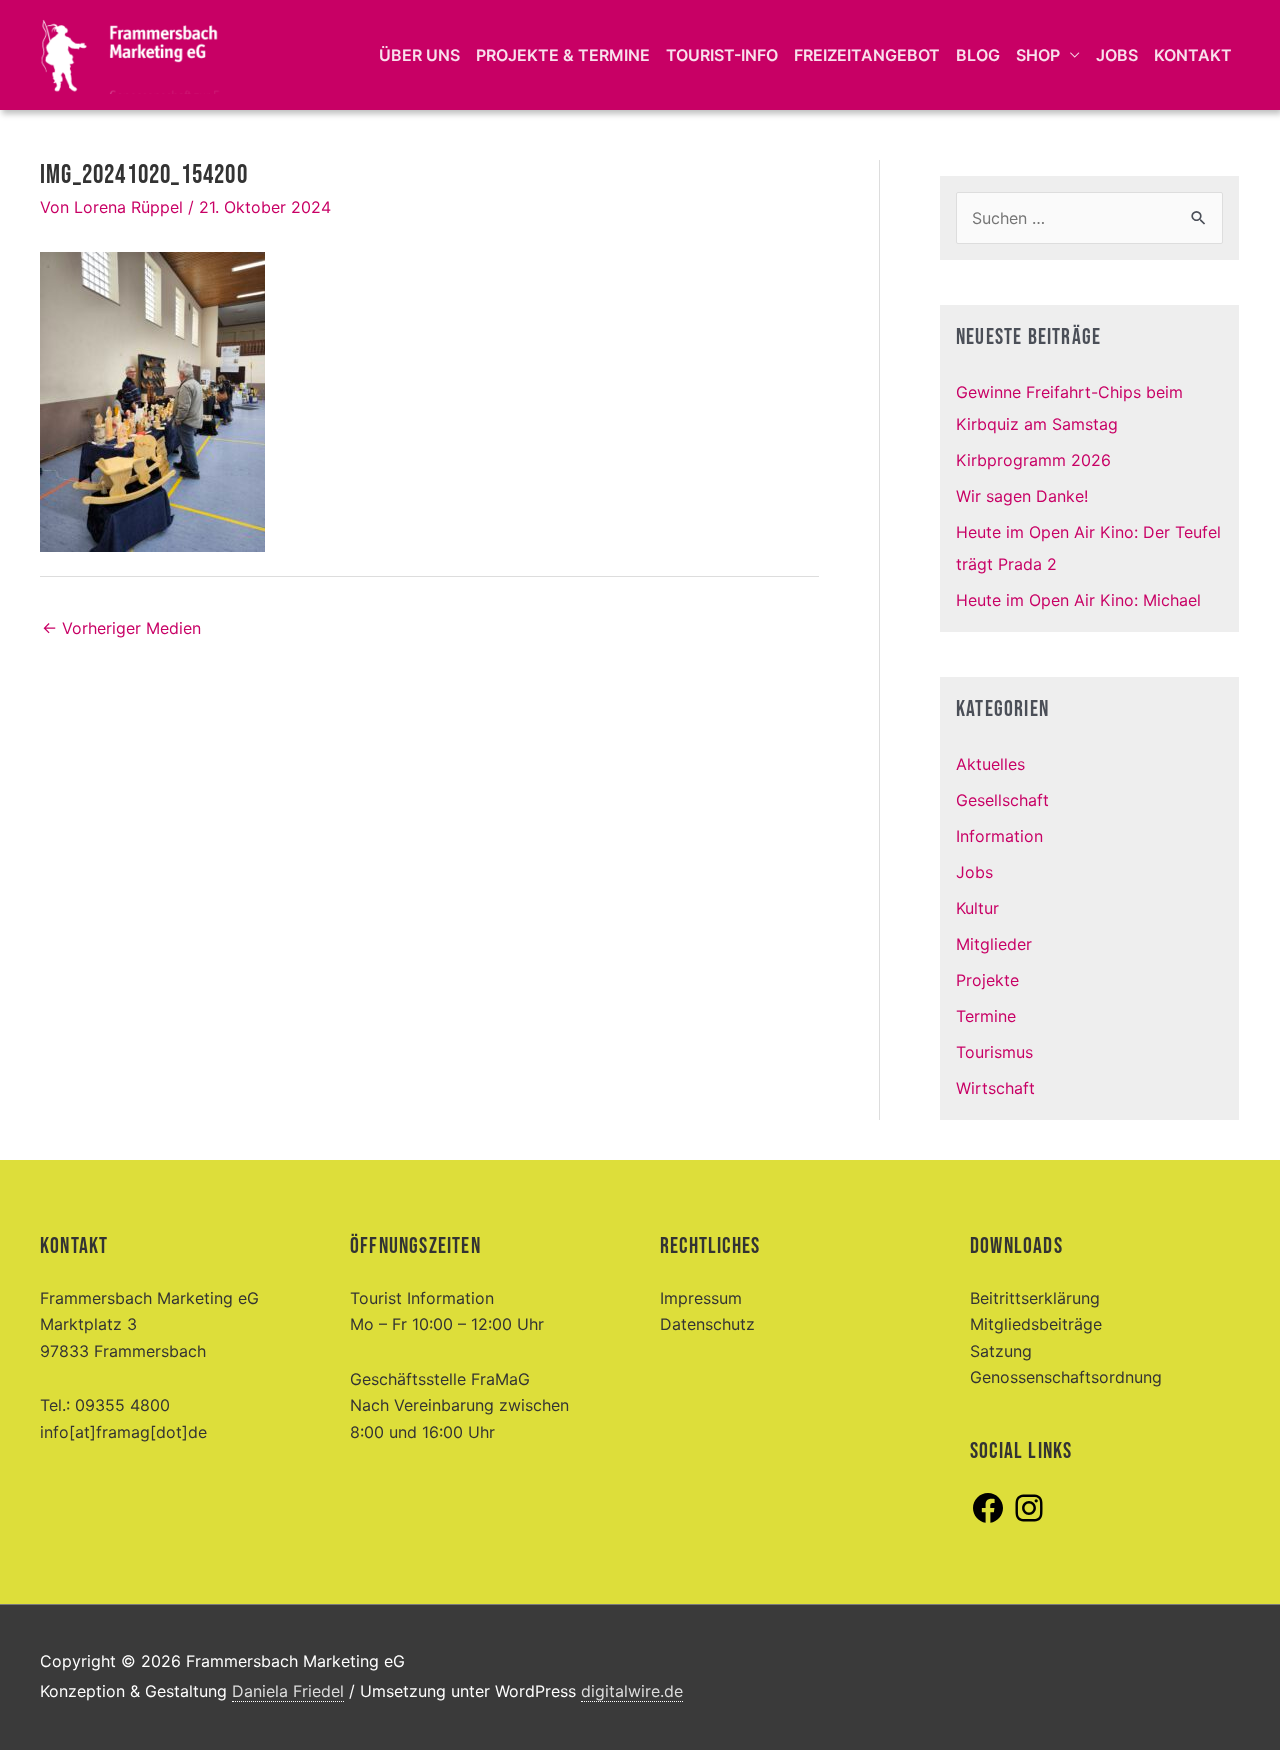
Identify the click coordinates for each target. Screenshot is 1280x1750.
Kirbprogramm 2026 (1033, 460)
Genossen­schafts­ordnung (1066, 1377)
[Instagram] (1029, 1520)
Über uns (419, 55)
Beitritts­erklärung (1035, 1298)
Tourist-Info (722, 55)
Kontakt (1193, 55)
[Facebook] (988, 1520)
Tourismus (994, 1052)
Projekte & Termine (563, 55)
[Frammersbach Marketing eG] (130, 53)
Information (999, 836)
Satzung (1001, 1351)
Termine (986, 1016)
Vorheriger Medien (121, 628)
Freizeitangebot (867, 55)
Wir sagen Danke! (1022, 496)
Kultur (977, 908)
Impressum (701, 1298)
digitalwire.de (632, 1691)
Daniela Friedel (288, 1691)
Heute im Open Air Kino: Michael (1078, 600)
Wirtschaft (995, 1088)
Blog (978, 55)
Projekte (987, 980)
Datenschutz (707, 1324)
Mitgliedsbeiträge (1036, 1324)
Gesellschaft (1002, 800)
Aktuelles (990, 764)
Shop (1038, 55)
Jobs (1117, 55)
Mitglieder (994, 944)
